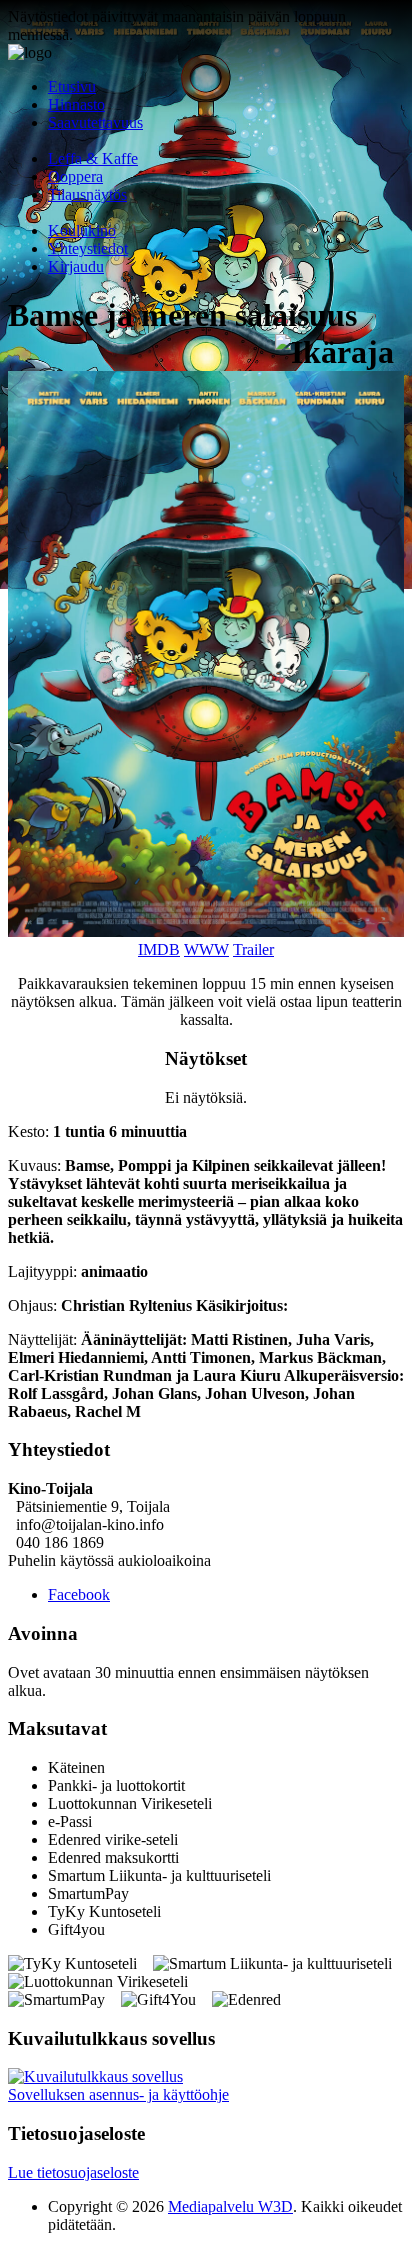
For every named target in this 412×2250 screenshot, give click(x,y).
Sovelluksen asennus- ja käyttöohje (118, 2094)
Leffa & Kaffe (93, 158)
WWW (206, 949)
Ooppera (75, 176)
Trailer (253, 949)
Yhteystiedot (88, 248)
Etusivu (72, 86)
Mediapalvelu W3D (230, 2206)
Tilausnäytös (87, 194)
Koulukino (82, 230)
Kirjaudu (76, 266)
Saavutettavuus (95, 122)
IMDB (159, 949)
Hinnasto (76, 104)
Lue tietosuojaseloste (73, 2172)
